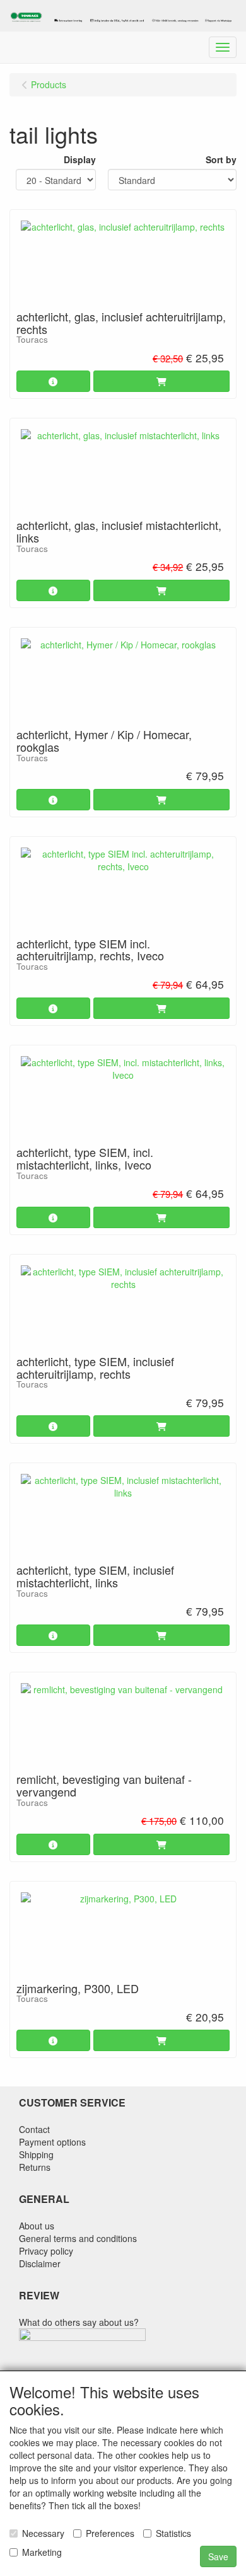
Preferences (110, 2533)
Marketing (42, 2552)
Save (218, 2556)
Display (80, 159)
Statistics (173, 2533)
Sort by (221, 159)
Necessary (43, 2533)
